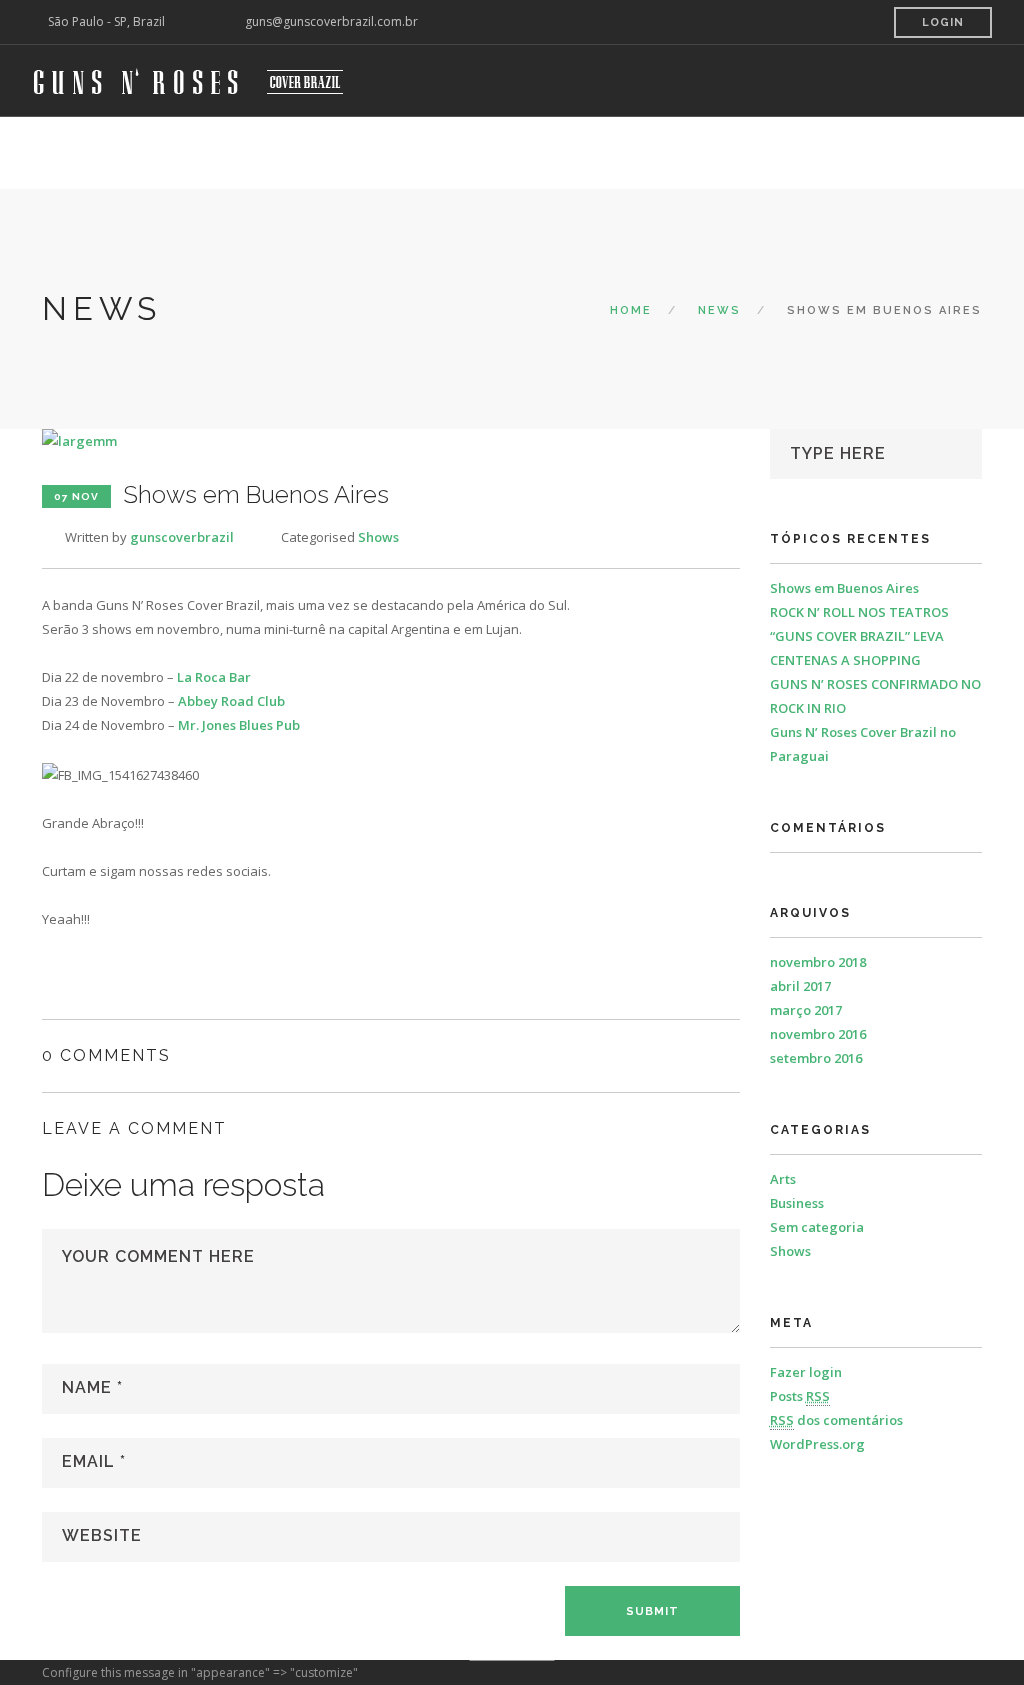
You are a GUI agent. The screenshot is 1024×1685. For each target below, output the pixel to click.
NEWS (719, 310)
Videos (499, 152)
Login (943, 22)
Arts (783, 1179)
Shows (378, 537)
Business (797, 1203)
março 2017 (806, 1010)
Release (319, 152)
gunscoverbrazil (182, 537)
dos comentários (836, 1420)
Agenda (241, 152)
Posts (800, 1396)
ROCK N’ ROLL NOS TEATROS (859, 612)
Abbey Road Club (231, 701)
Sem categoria (817, 1227)
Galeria (574, 152)
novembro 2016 (818, 1034)
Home (172, 152)
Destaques (411, 152)
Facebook (845, 152)
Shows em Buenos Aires (844, 588)
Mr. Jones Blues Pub (239, 725)
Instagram (749, 152)
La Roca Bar (214, 677)
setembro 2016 (816, 1058)
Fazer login (806, 1372)
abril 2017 (800, 986)
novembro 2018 (818, 962)
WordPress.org (817, 1444)
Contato (656, 152)
